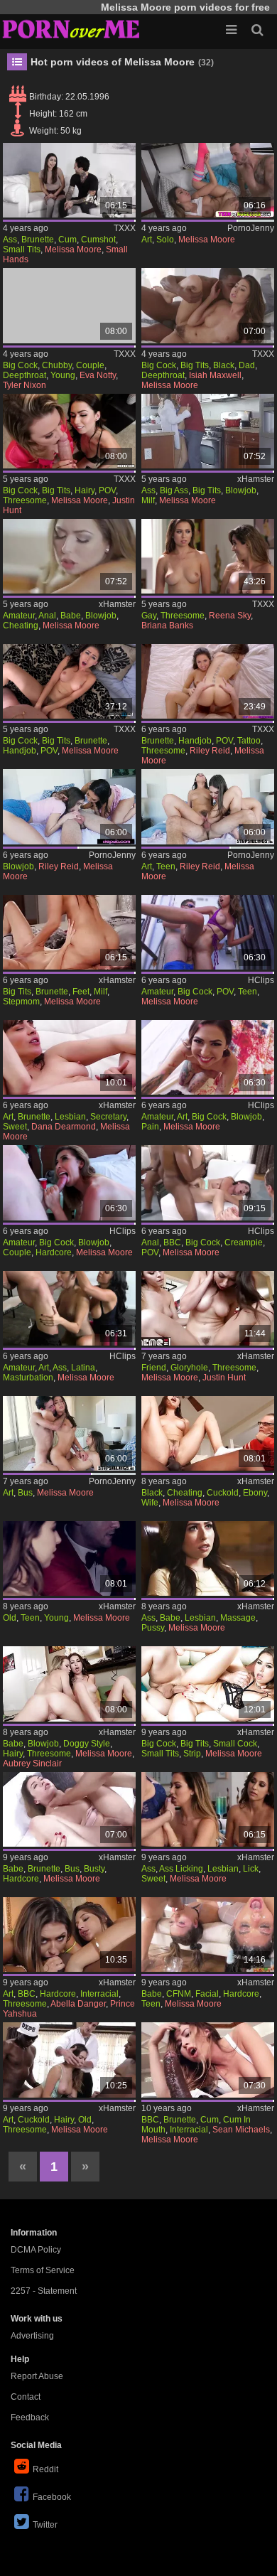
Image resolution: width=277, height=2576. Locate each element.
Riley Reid (210, 751)
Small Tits (22, 249)
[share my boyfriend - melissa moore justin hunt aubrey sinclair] (208, 1308)
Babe (71, 616)
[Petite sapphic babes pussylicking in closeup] (208, 1558)
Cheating (21, 626)
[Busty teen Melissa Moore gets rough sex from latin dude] (69, 1809)
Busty (94, 1869)
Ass (10, 240)
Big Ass (174, 490)
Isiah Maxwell (215, 375)
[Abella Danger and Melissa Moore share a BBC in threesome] (69, 1934)
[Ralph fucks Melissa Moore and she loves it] (208, 1684)
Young (63, 375)
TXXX (125, 228)
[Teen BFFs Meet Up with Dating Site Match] (208, 1934)
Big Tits (195, 365)
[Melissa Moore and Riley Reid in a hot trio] (208, 681)
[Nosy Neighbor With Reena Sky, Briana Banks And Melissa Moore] (208, 556)
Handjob (20, 751)
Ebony (255, 1493)
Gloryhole (189, 1368)
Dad (247, 365)
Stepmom (21, 1002)
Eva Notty (98, 375)
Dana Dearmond (64, 1127)
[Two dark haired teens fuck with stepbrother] (208, 806)
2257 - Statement (44, 2291)
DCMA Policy (36, 2250)
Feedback (30, 2417)
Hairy (85, 490)
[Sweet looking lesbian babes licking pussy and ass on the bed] (208, 1809)
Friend (154, 1368)
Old (10, 1618)
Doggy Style (87, 1744)
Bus (25, 1493)
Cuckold (223, 1493)
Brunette (38, 240)
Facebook (52, 2497)
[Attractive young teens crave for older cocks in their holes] (69, 1558)
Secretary (108, 1117)
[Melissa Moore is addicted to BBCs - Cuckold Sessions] (208, 1182)
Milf (148, 500)
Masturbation (28, 1378)
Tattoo (249, 741)
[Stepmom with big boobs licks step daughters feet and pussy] (69, 932)
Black (224, 365)
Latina (83, 1368)
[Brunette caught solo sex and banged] (208, 180)
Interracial (99, 1994)
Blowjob (241, 490)
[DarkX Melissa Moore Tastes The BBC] (208, 2060)
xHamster (256, 479)
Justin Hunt (224, 1378)
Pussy (153, 1628)
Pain (150, 1127)
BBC (172, 1243)
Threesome (25, 500)
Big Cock (20, 365)
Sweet (15, 1127)
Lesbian (70, 1117)
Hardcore (54, 1252)
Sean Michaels (241, 2130)
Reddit (45, 2469)
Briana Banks (167, 626)
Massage (238, 1618)
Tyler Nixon (25, 385)
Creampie (244, 1243)
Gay (149, 616)
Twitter (45, 2525)
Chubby (57, 365)
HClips (261, 980)
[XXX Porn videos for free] (71, 28)
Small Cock (235, 1744)
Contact (26, 2397)
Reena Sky (230, 616)
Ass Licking (181, 1869)
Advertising (32, 2336)
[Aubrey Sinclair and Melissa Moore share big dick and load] (69, 1684)
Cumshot (98, 240)
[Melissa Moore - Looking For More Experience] (69, 681)
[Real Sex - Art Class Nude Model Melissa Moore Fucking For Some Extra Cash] (69, 1308)
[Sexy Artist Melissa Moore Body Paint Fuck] (208, 1057)
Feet (81, 992)
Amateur (19, 616)
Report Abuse (37, 2376)
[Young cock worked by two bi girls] (69, 1433)
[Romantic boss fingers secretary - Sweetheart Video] (69, 1057)
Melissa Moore (73, 249)
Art (147, 240)
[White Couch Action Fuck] (69, 180)
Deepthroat (25, 375)
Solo (165, 240)
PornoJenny (251, 228)
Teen (166, 866)
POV (107, 490)
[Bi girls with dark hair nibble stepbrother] (69, 806)
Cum (67, 240)
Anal (47, 616)
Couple (90, 365)
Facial (207, 1994)
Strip (192, 1754)
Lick (251, 1869)
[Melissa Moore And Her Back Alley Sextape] (208, 932)
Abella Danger (78, 2004)
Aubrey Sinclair (32, 1764)
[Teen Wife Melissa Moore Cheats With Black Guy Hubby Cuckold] (208, 1433)
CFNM (179, 1994)
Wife (150, 1503)
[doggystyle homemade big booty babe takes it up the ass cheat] (69, 556)
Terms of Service (43, 2270)
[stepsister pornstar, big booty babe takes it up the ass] (208, 431)
